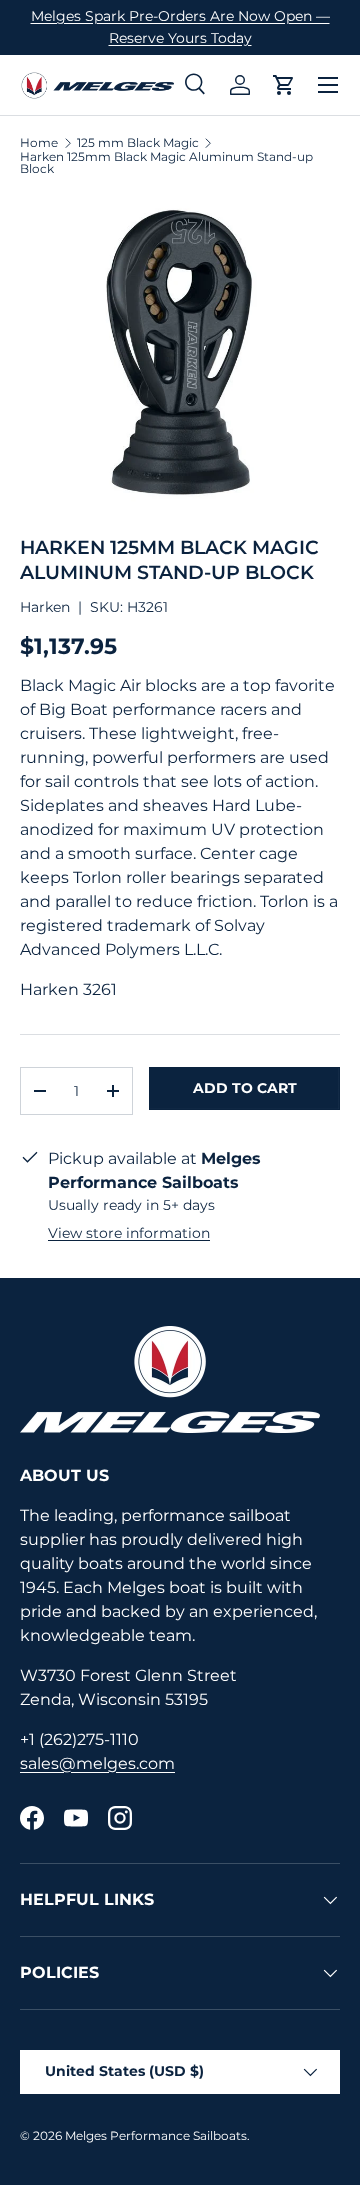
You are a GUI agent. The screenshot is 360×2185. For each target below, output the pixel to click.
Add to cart (245, 1088)
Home (39, 143)
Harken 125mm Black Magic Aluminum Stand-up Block (166, 163)
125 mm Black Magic (138, 143)
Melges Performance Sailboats (156, 2135)
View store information (129, 1233)
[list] (180, 355)
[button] (284, 85)
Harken (45, 607)
